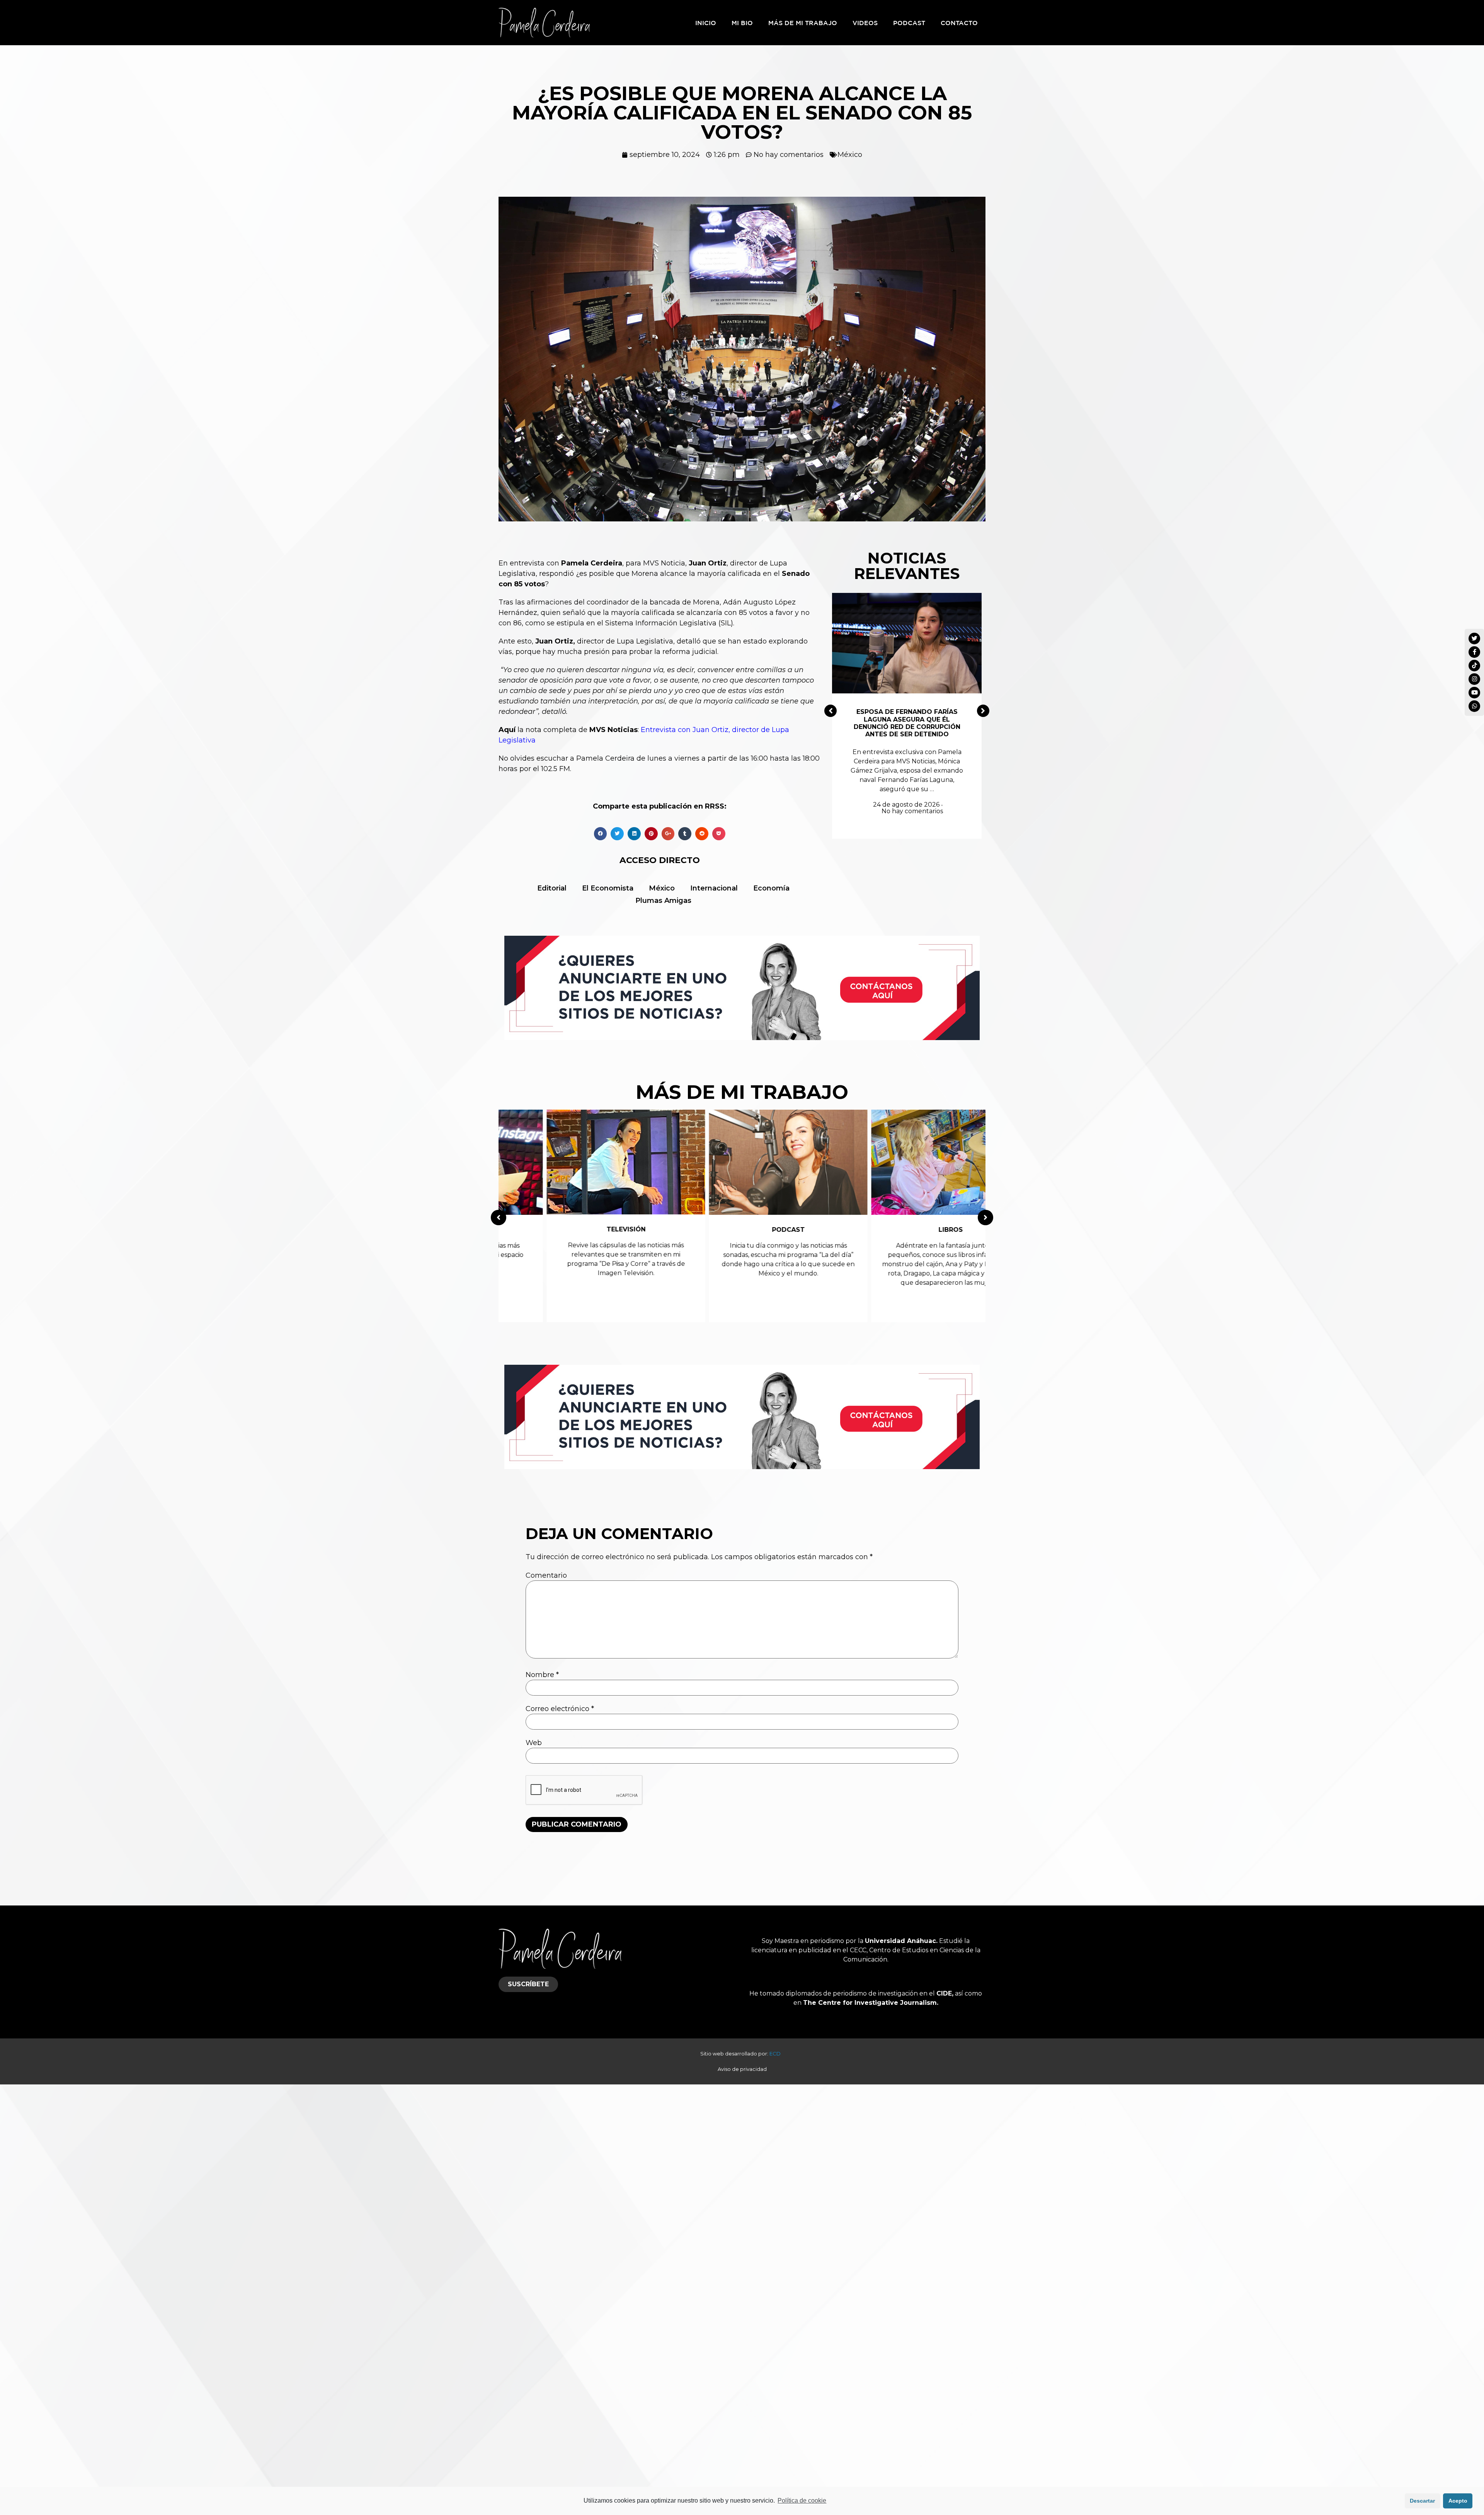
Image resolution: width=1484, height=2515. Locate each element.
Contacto (959, 23)
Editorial (552, 888)
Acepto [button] (1458, 2501)
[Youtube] (1474, 693)
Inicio (706, 23)
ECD (777, 2054)
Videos (865, 23)
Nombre (542, 1675)
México (850, 155)
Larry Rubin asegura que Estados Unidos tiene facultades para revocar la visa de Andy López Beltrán (907, 723)
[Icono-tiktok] (1474, 666)
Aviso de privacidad (742, 2069)
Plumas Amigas (663, 901)
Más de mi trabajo (803, 23)
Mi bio (742, 23)
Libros (905, 1230)
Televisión (580, 1229)
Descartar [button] (1422, 2501)
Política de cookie (802, 2501)
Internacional (714, 888)
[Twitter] (1474, 639)
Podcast (909, 23)
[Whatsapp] (1474, 706)
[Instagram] (1474, 679)
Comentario (546, 1575)
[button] (830, 711)
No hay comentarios (912, 811)
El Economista (608, 888)
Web (534, 1743)
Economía (771, 888)
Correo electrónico (560, 1709)
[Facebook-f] (1474, 652)
